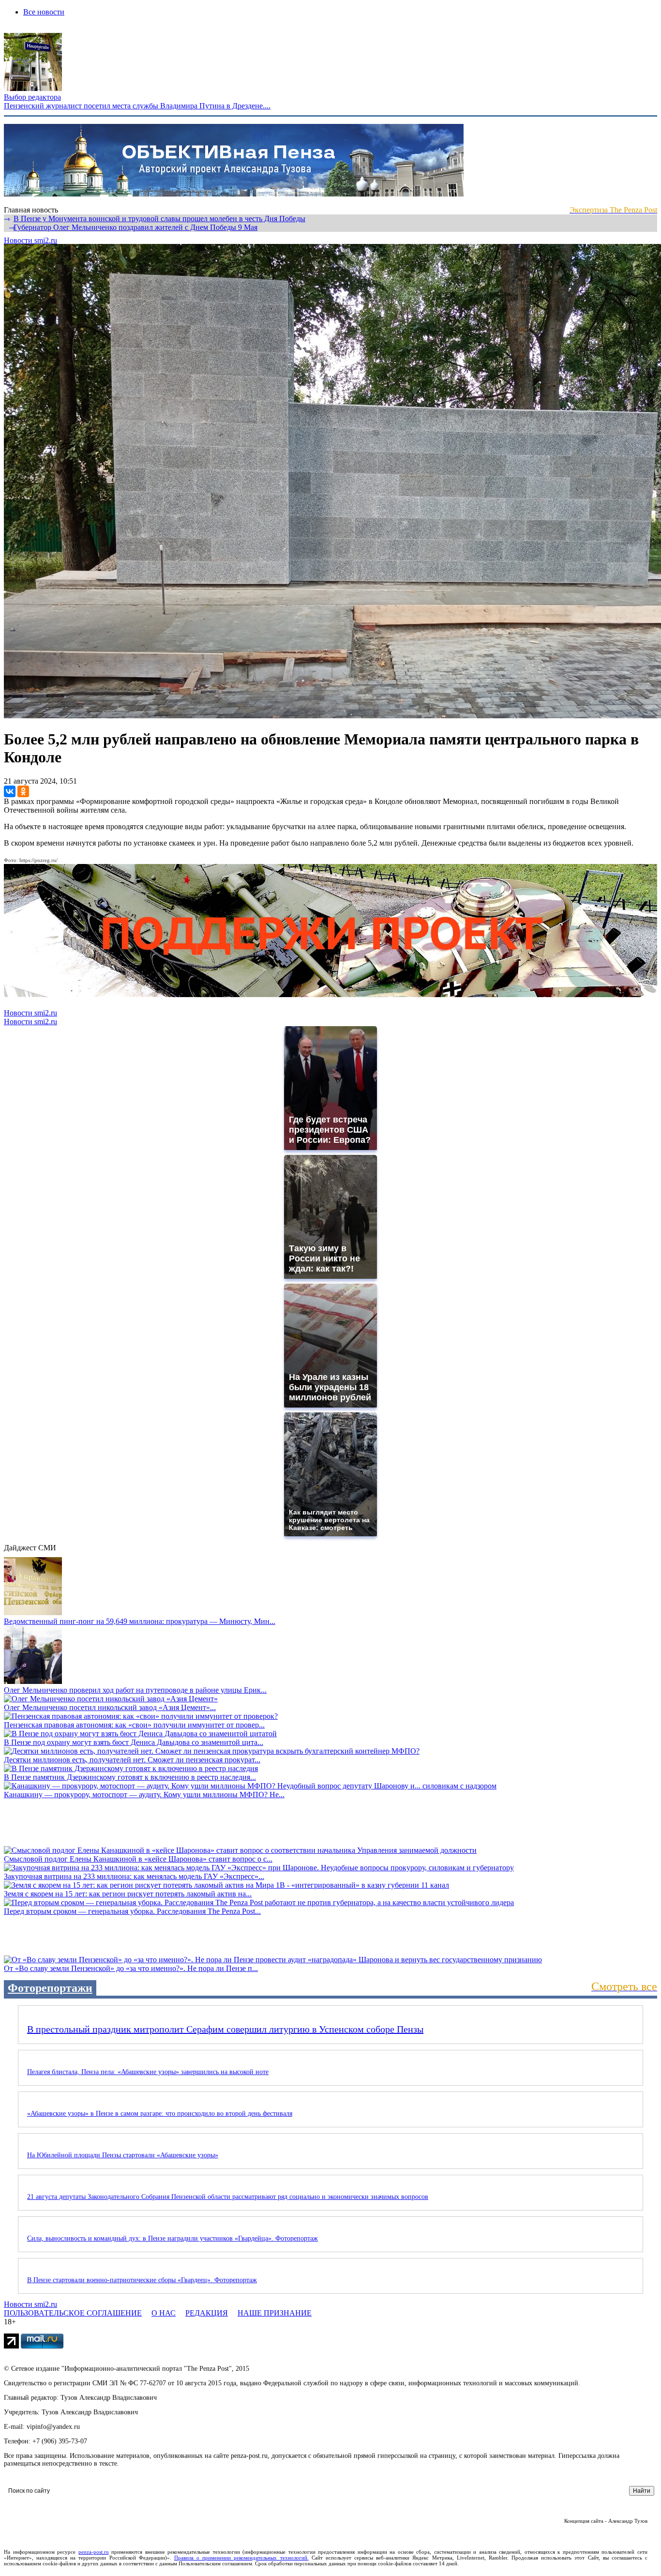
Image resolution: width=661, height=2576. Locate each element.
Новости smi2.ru (30, 240)
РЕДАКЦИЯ (207, 2313)
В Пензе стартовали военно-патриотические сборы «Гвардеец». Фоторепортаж (142, 2280)
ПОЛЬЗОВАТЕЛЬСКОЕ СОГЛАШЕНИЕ (73, 2313)
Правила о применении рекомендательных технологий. (241, 2558)
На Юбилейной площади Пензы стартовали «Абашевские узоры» (123, 2155)
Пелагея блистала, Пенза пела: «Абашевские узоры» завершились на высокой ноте (148, 2072)
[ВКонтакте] (10, 791)
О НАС (164, 2313)
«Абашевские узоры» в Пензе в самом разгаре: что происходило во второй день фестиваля (160, 2114)
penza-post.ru (94, 2552)
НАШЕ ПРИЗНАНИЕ (275, 2313)
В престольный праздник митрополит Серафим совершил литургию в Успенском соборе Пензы (225, 2029)
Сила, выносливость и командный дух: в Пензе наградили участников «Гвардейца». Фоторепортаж (173, 2238)
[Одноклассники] (23, 791)
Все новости (44, 12)
